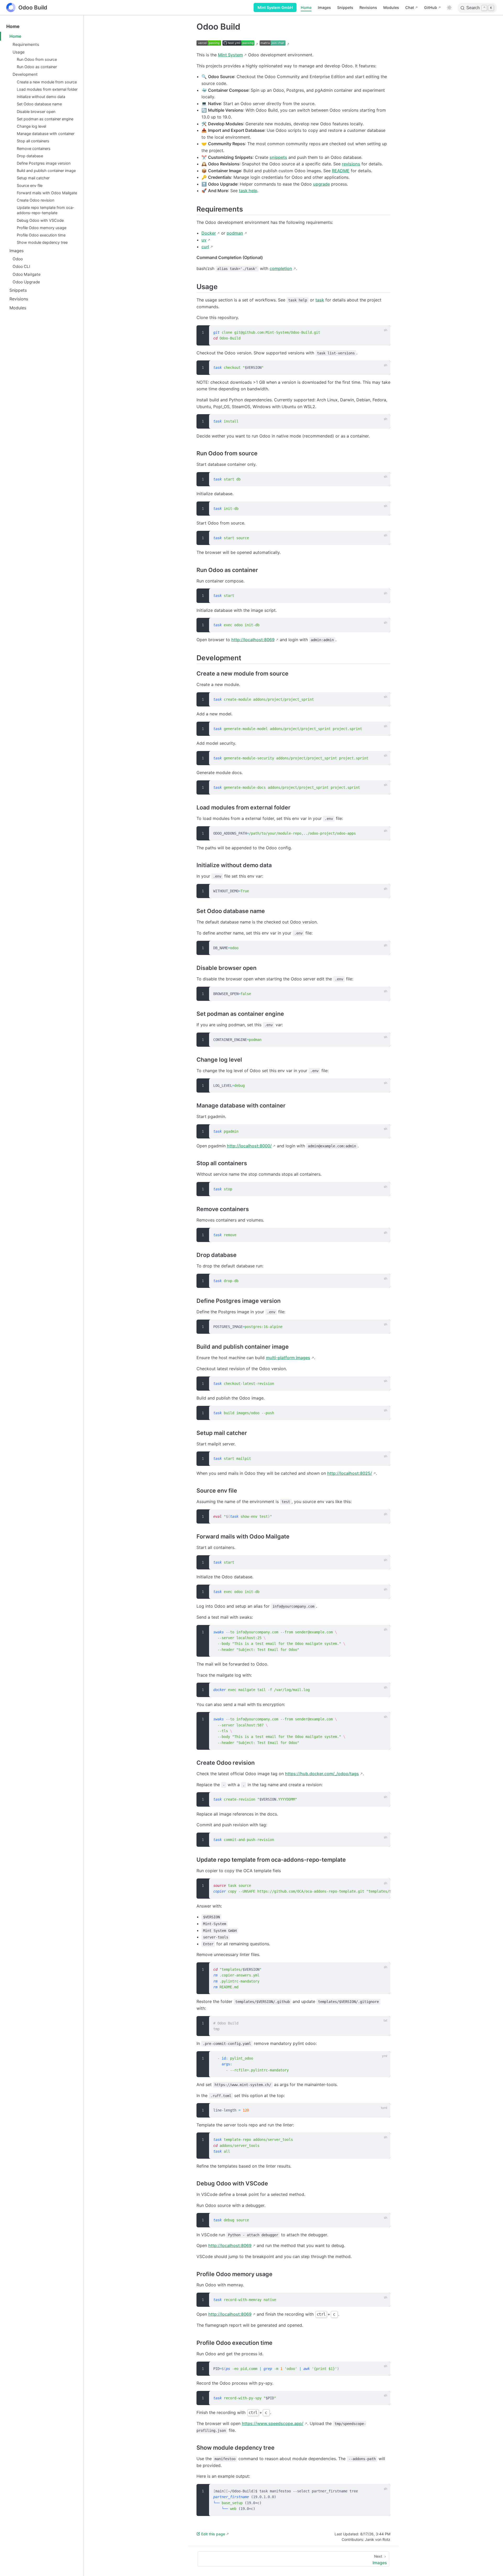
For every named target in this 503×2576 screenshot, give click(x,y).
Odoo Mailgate (27, 274)
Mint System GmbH (275, 7)
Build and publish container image (46, 171)
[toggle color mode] (449, 8)
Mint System (230, 55)
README (341, 171)
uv (204, 240)
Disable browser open (36, 112)
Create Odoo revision (35, 200)
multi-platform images (288, 1358)
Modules (391, 7)
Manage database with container (46, 134)
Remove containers (34, 148)
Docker (209, 233)
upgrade (321, 184)
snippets (278, 157)
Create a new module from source (47, 82)
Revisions (368, 7)
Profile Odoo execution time (41, 235)
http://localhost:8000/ (249, 1146)
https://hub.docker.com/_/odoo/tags (322, 1774)
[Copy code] (383, 332)
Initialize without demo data (41, 97)
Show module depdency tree (42, 242)
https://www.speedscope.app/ (273, 2423)
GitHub (431, 7)
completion (281, 268)
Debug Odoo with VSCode (40, 220)
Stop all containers (33, 141)
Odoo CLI (21, 266)
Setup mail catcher (33, 178)
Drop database (30, 156)
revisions (351, 164)
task (320, 300)
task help (248, 191)
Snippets (345, 7)
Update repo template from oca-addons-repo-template (46, 210)
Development (25, 74)
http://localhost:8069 (253, 640)
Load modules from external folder (47, 89)
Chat (410, 7)
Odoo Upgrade (26, 282)
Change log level (31, 126)
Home (306, 7)
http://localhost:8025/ (350, 1473)
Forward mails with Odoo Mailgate (47, 193)
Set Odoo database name (39, 104)
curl (205, 247)
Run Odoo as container (37, 67)
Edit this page (213, 2534)
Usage (19, 52)
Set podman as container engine (45, 119)
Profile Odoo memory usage (42, 228)
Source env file (30, 185)
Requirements (26, 44)
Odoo (18, 259)
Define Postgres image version (44, 163)
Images (324, 7)
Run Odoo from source (37, 59)
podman (235, 233)
